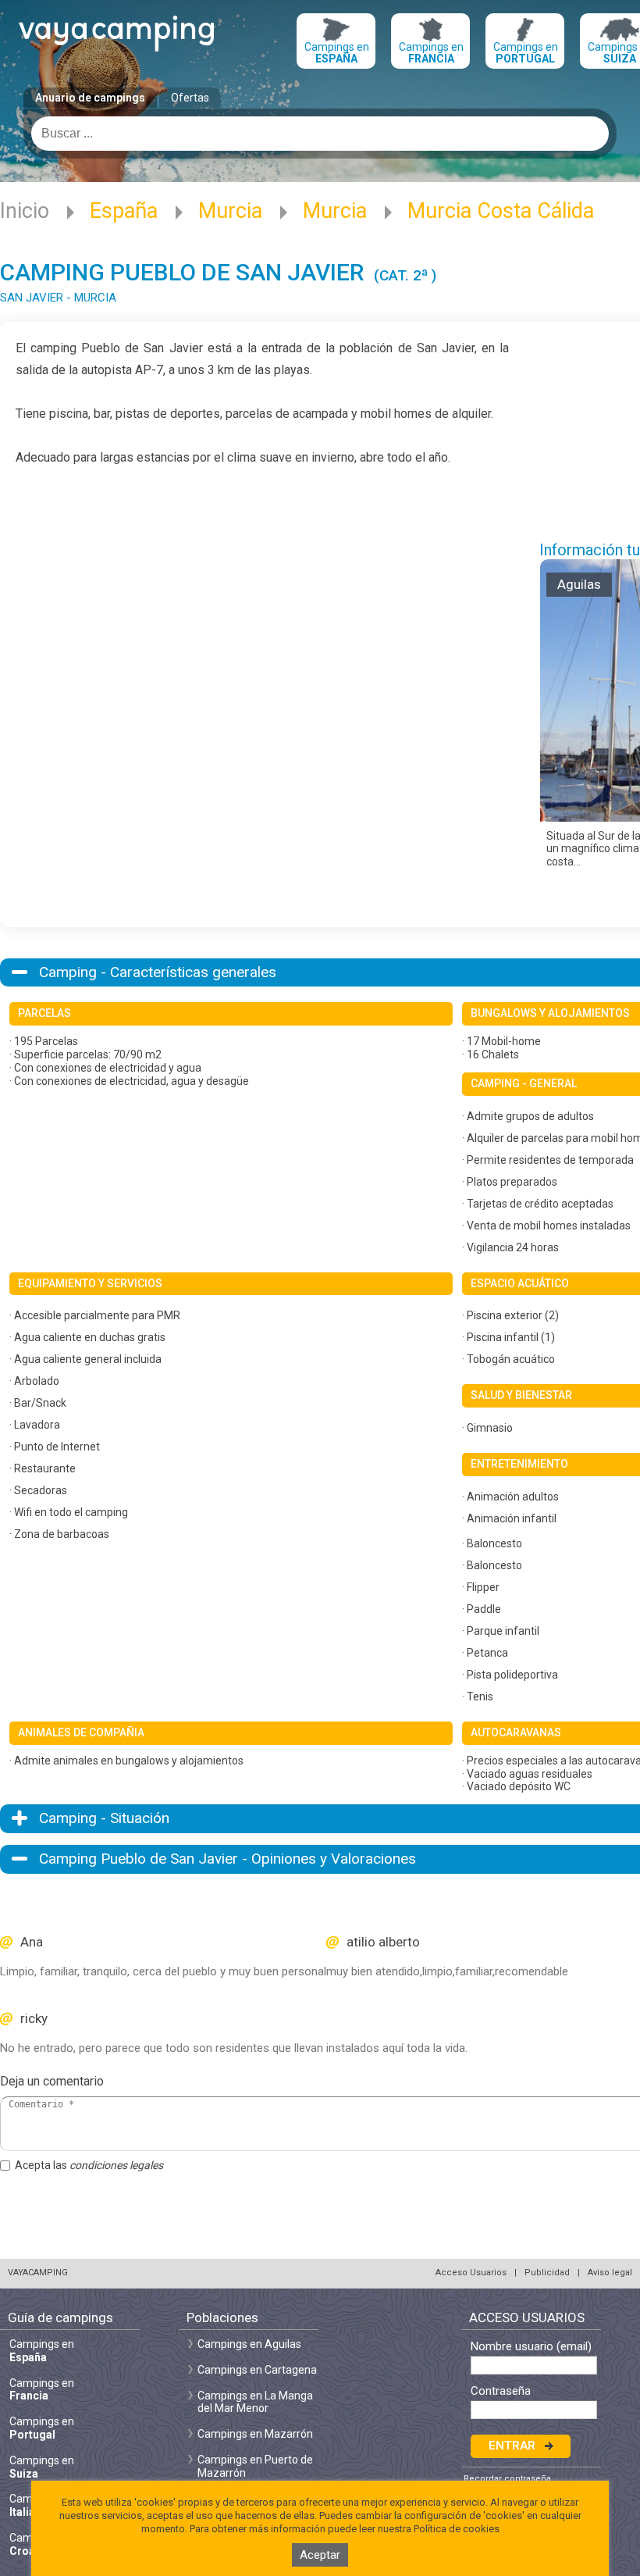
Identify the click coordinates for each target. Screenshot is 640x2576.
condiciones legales (116, 2165)
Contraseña (501, 2391)
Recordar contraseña (507, 2479)
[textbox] (320, 134)
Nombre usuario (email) (531, 2347)
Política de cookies (457, 2529)
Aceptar (320, 2555)
